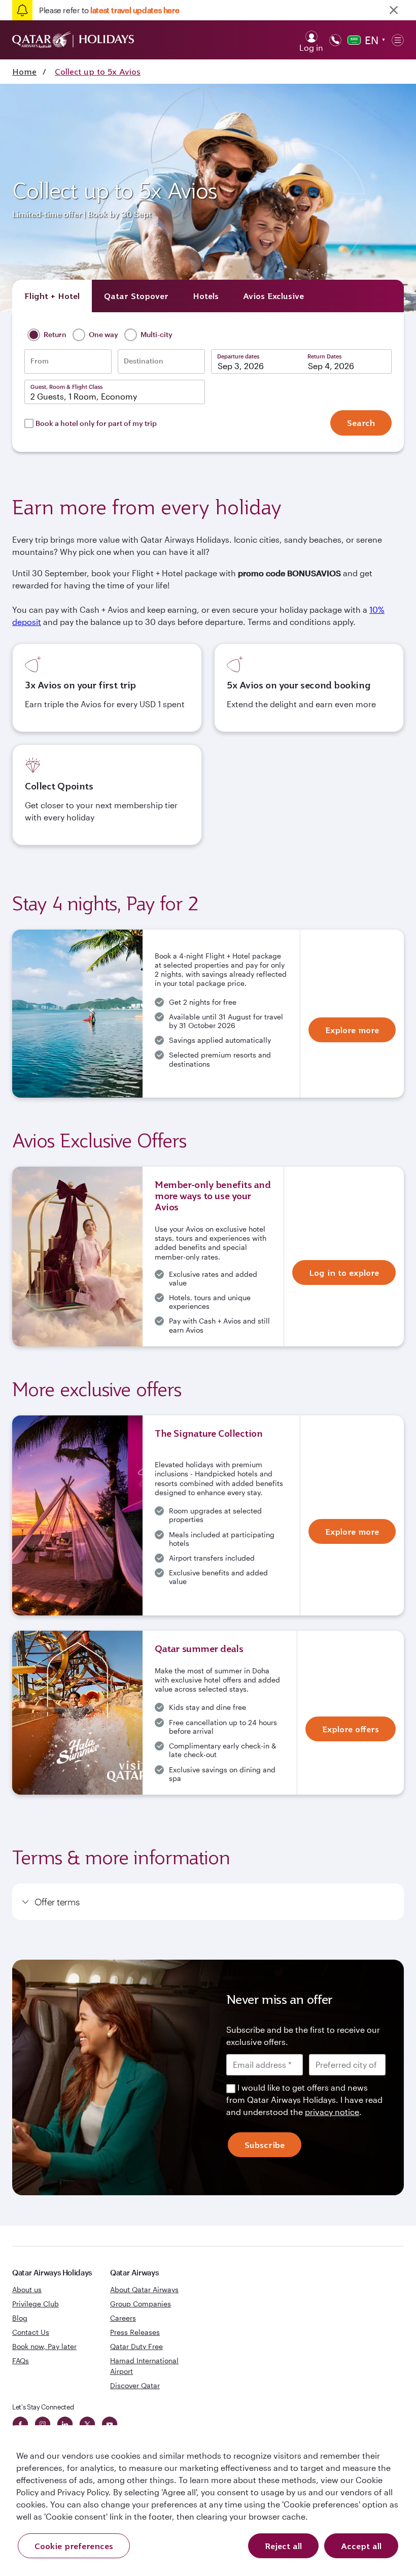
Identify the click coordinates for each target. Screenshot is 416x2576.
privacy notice (332, 2112)
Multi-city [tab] (156, 334)
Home (24, 72)
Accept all (361, 2546)
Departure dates (238, 356)
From (40, 361)
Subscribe (265, 2145)
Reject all (283, 2546)
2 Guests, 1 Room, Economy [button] (84, 396)
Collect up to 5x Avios (98, 72)
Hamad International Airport (144, 2366)
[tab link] (273, 296)
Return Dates (324, 356)
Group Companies (141, 2304)
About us (27, 2289)
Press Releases (135, 2332)
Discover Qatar (135, 2385)
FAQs (21, 2360)
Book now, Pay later (44, 2346)
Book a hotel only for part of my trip (96, 423)
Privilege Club (36, 2304)
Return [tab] (54, 334)
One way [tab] (103, 334)
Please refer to (109, 10)
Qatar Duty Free (136, 2346)
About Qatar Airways (144, 2289)
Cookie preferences (74, 2546)
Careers (123, 2318)
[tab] (52, 296)
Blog (20, 2318)
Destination (144, 361)
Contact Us (31, 2332)
